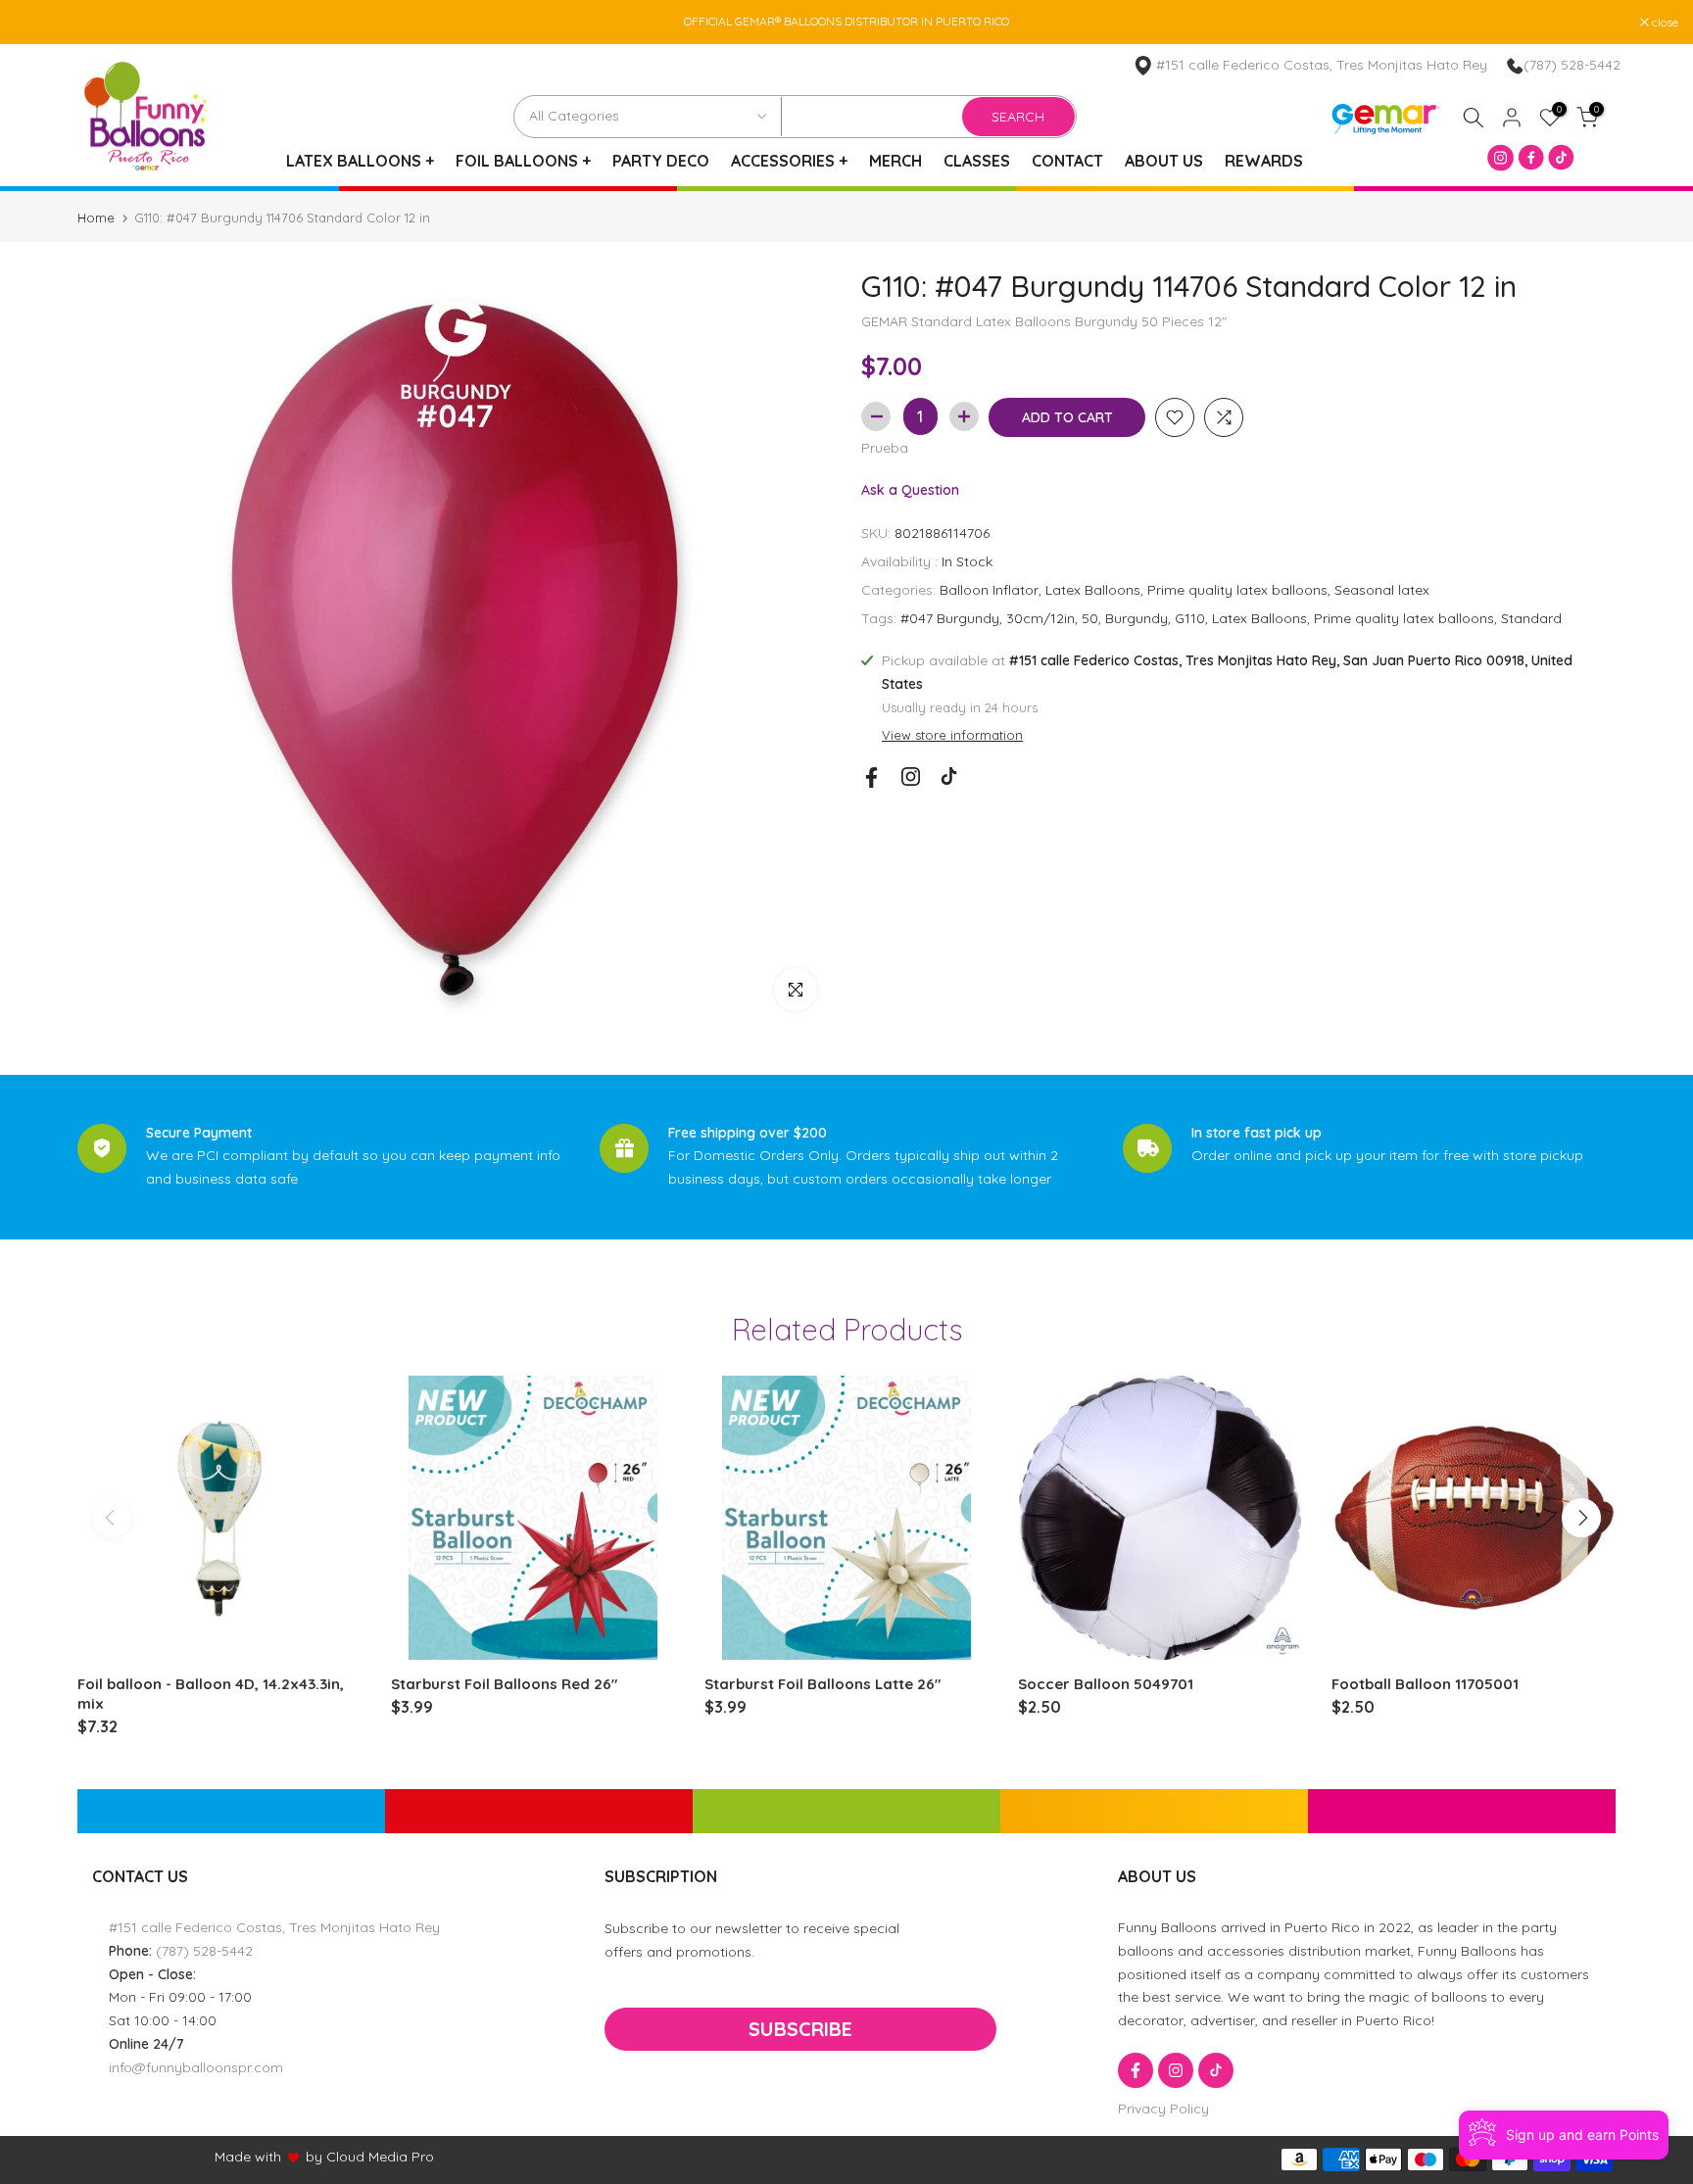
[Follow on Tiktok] (949, 777)
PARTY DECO (661, 161)
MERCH (895, 161)
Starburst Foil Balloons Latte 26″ (822, 1684)
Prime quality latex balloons (1237, 590)
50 (1090, 618)
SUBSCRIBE (800, 2029)
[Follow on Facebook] (871, 777)
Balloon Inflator (989, 590)
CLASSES (977, 161)
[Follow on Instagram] (911, 777)
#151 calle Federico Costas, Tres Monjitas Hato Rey (274, 1927)
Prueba (885, 448)
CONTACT (1067, 161)
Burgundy (1137, 618)
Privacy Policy (1163, 2109)
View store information (952, 736)
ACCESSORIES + (789, 161)
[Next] (1581, 1518)
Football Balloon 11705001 (1425, 1684)
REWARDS (1264, 161)
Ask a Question (910, 491)
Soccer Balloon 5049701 (1106, 1684)
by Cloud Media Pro (370, 2157)
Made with (248, 2157)
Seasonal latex (1382, 590)
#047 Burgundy (950, 618)
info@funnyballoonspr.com (196, 2067)
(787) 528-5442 (1572, 65)
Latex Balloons (1093, 590)
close (38, 23)
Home (96, 218)
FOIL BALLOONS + (523, 161)
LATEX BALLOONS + (360, 161)
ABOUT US (1164, 161)
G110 (1190, 618)
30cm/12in (1040, 618)
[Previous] (112, 1518)
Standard (1531, 618)
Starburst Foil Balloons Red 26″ (504, 1684)
